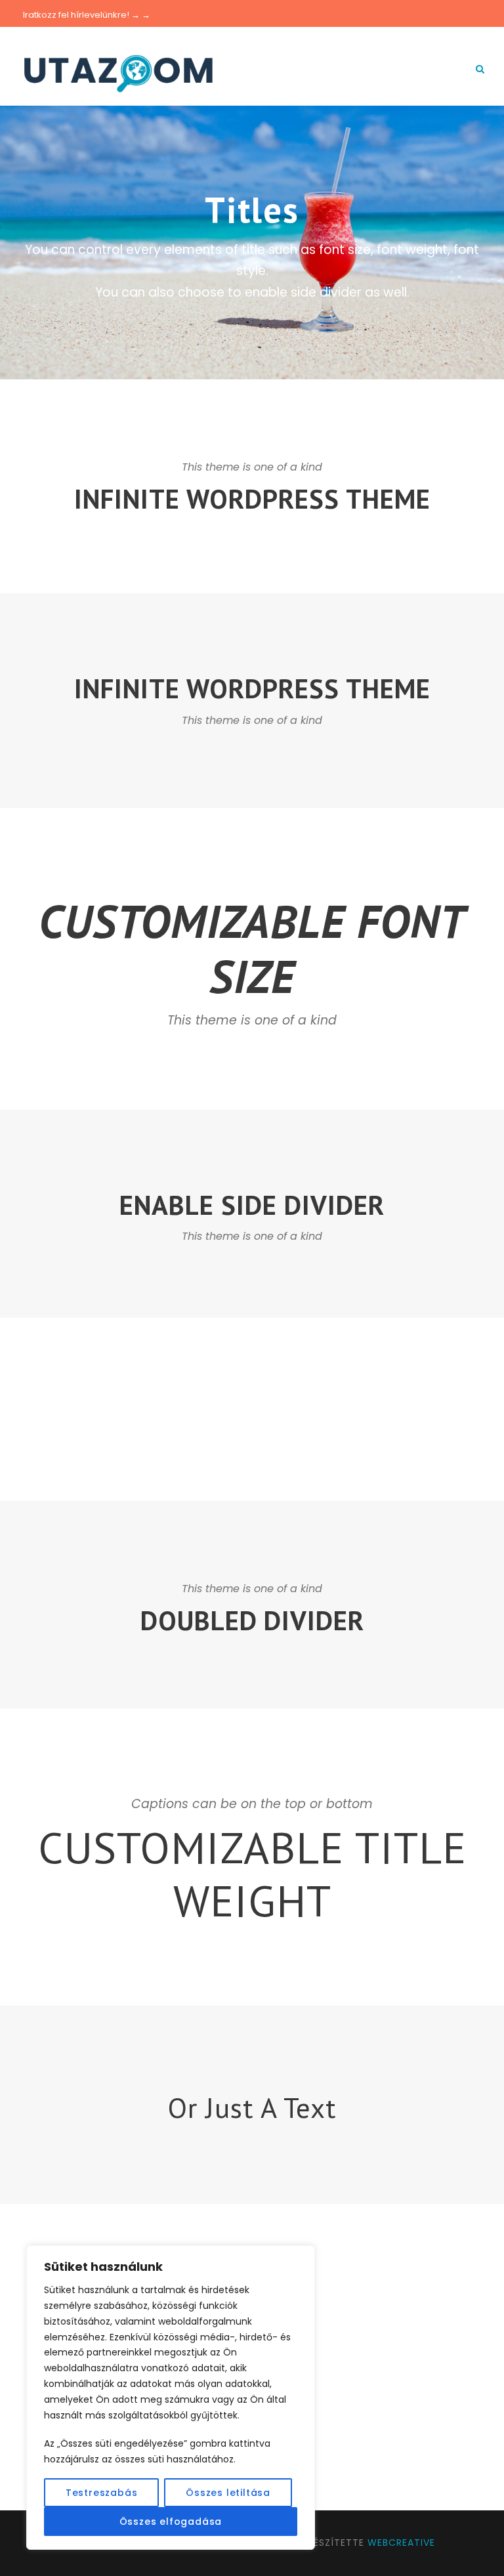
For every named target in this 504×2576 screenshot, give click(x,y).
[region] (171, 2397)
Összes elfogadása (171, 2522)
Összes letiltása (228, 2493)
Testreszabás (102, 2493)
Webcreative (401, 2543)
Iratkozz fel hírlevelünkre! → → (87, 15)
